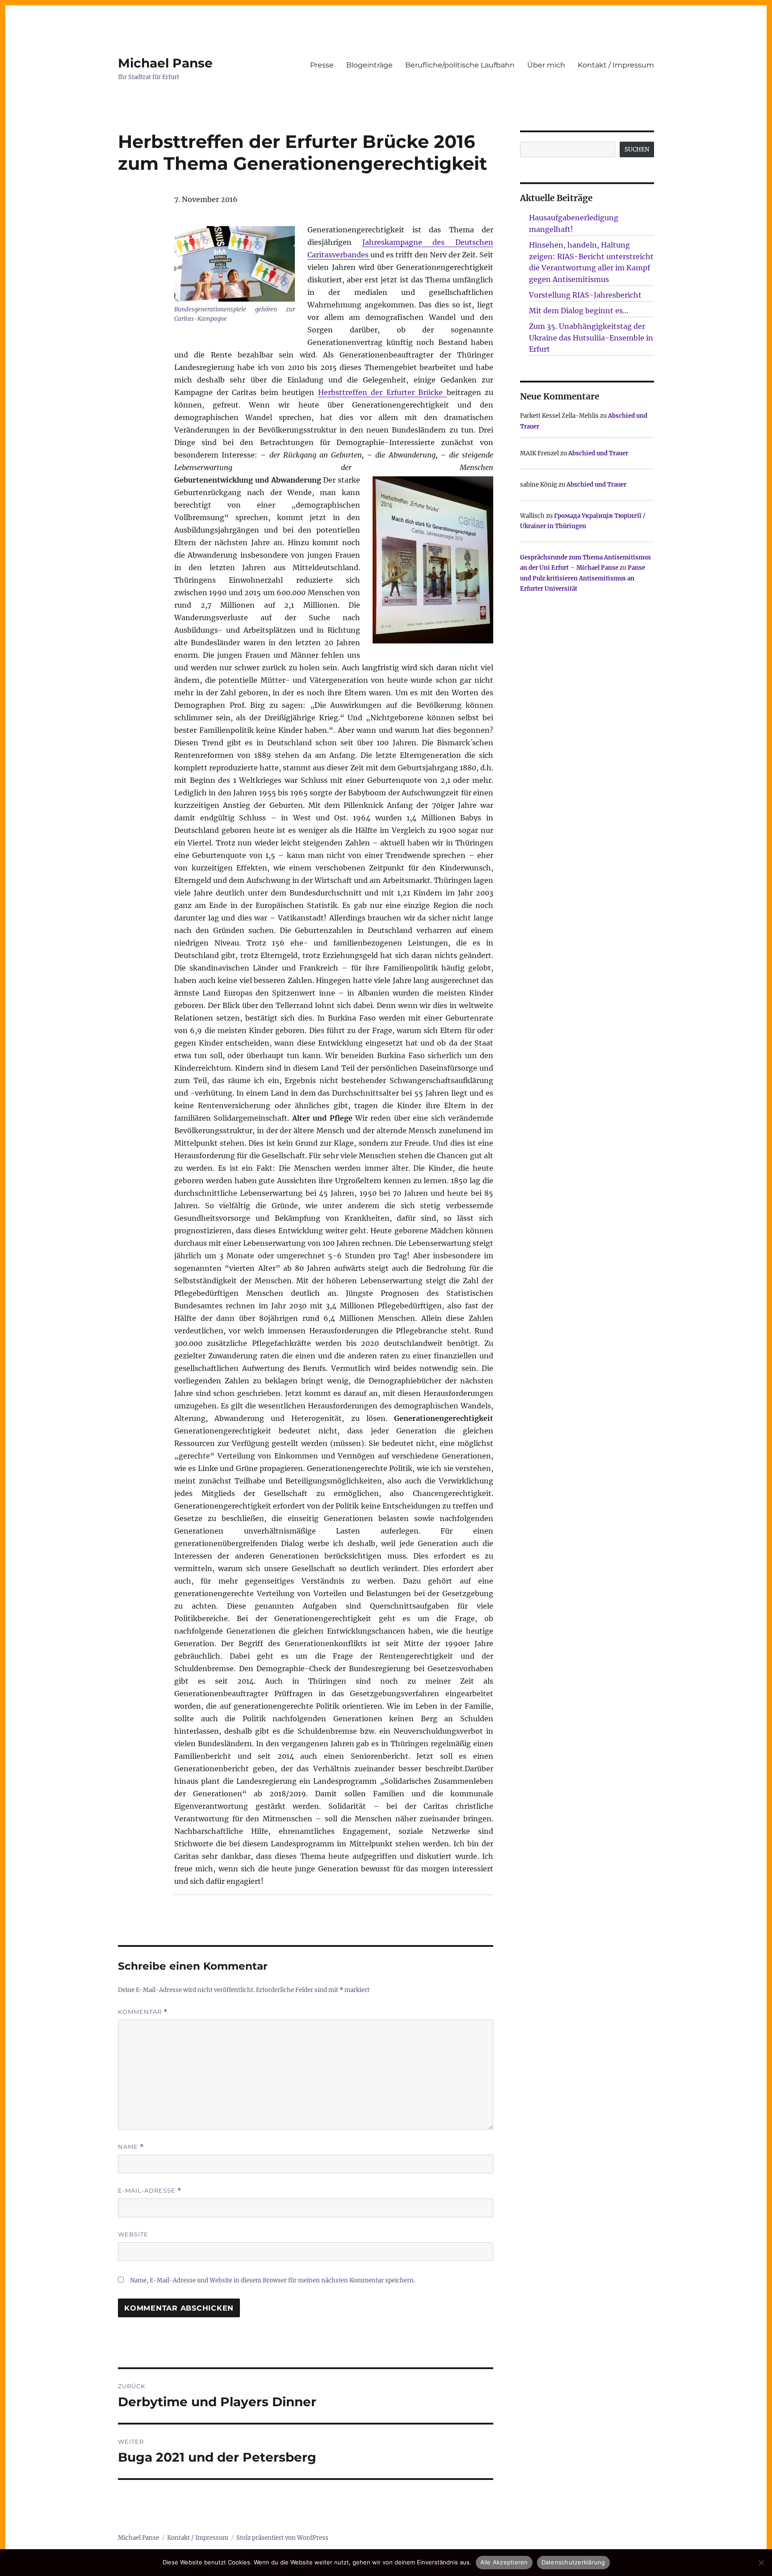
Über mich (546, 65)
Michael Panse (165, 63)
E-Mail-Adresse (150, 2191)
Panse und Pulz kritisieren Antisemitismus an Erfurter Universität (583, 578)
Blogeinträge (369, 65)
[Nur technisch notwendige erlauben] (761, 2563)
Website (133, 2234)
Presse (322, 65)
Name (131, 2147)
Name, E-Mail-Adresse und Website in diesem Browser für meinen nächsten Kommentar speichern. (273, 2280)
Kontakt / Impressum (616, 65)
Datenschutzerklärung (573, 2562)
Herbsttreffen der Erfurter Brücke (382, 392)
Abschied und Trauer (598, 453)
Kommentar (143, 2012)
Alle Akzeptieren (504, 2562)
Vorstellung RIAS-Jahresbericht (585, 295)
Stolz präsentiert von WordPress (282, 2538)
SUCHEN (637, 149)
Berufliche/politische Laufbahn (460, 65)
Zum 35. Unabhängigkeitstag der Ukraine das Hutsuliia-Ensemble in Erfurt (591, 338)
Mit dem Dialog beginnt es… (579, 311)
